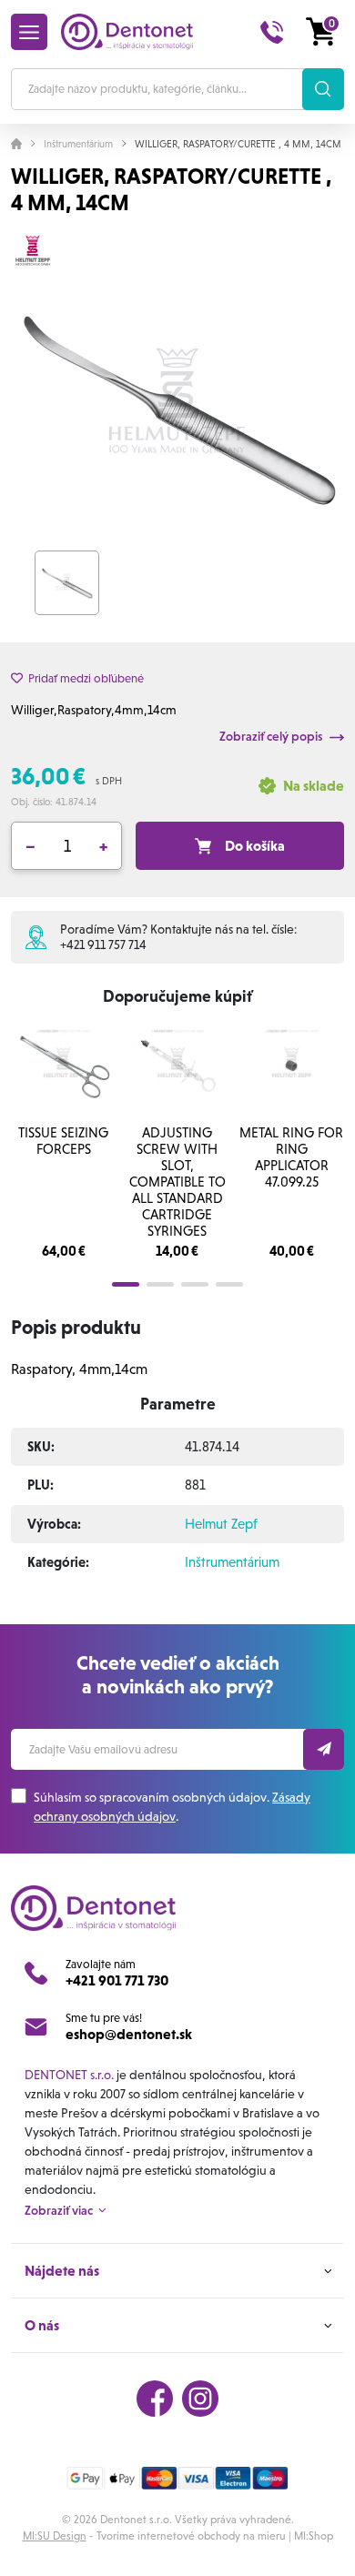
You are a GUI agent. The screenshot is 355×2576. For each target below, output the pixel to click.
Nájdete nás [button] (62, 2271)
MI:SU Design (55, 2536)
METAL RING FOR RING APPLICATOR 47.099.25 (291, 1157)
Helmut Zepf (221, 1524)
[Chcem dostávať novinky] (324, 1749)
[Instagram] (200, 2399)
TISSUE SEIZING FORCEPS (63, 1141)
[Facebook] (155, 2399)
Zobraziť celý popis (272, 736)
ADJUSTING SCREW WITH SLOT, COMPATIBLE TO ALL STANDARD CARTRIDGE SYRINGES (177, 1182)
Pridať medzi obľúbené (86, 678)
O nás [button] (42, 2325)
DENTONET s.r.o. (69, 2075)
